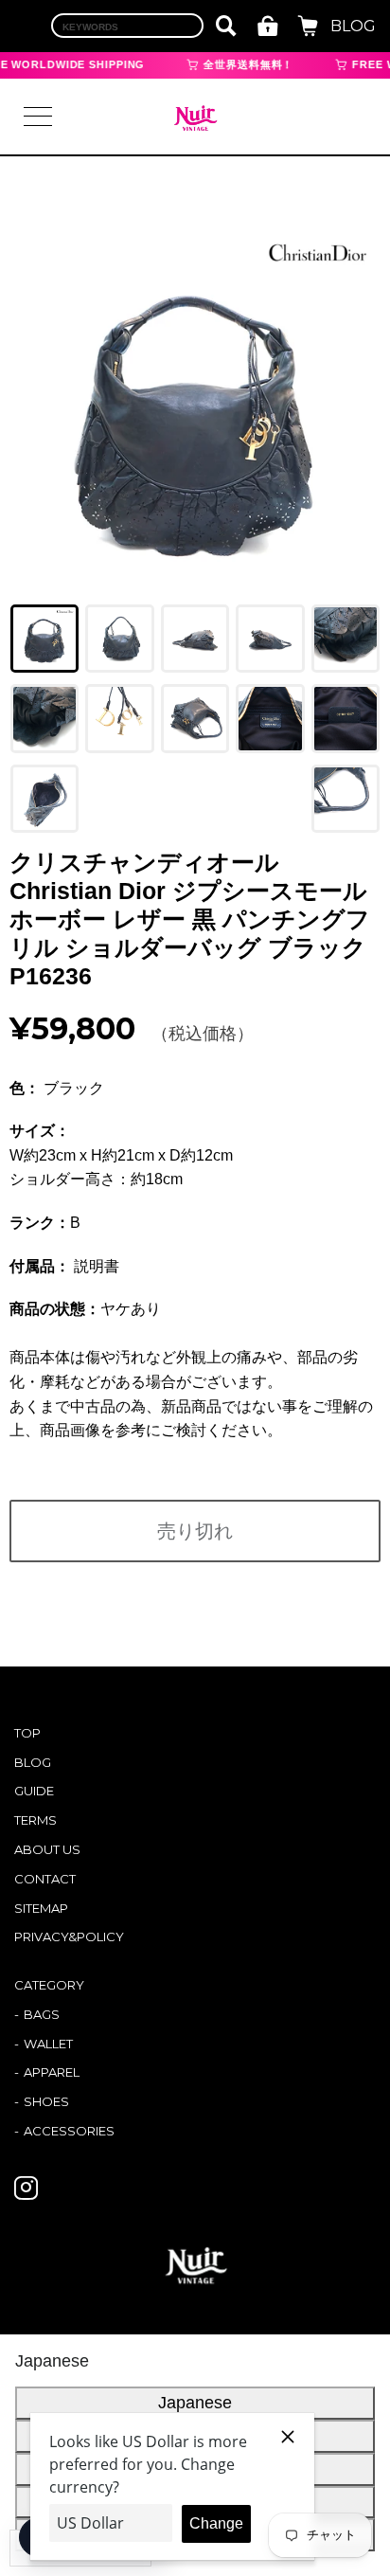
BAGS (42, 2014)
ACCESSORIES (69, 2131)
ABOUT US (47, 1849)
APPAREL (52, 2072)
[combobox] (127, 26)
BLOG (353, 26)
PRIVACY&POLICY (69, 1937)
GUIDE (34, 1791)
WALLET (48, 2044)
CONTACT (45, 1879)
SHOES (46, 2101)
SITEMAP (41, 1908)
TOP (27, 1733)
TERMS (35, 1820)
